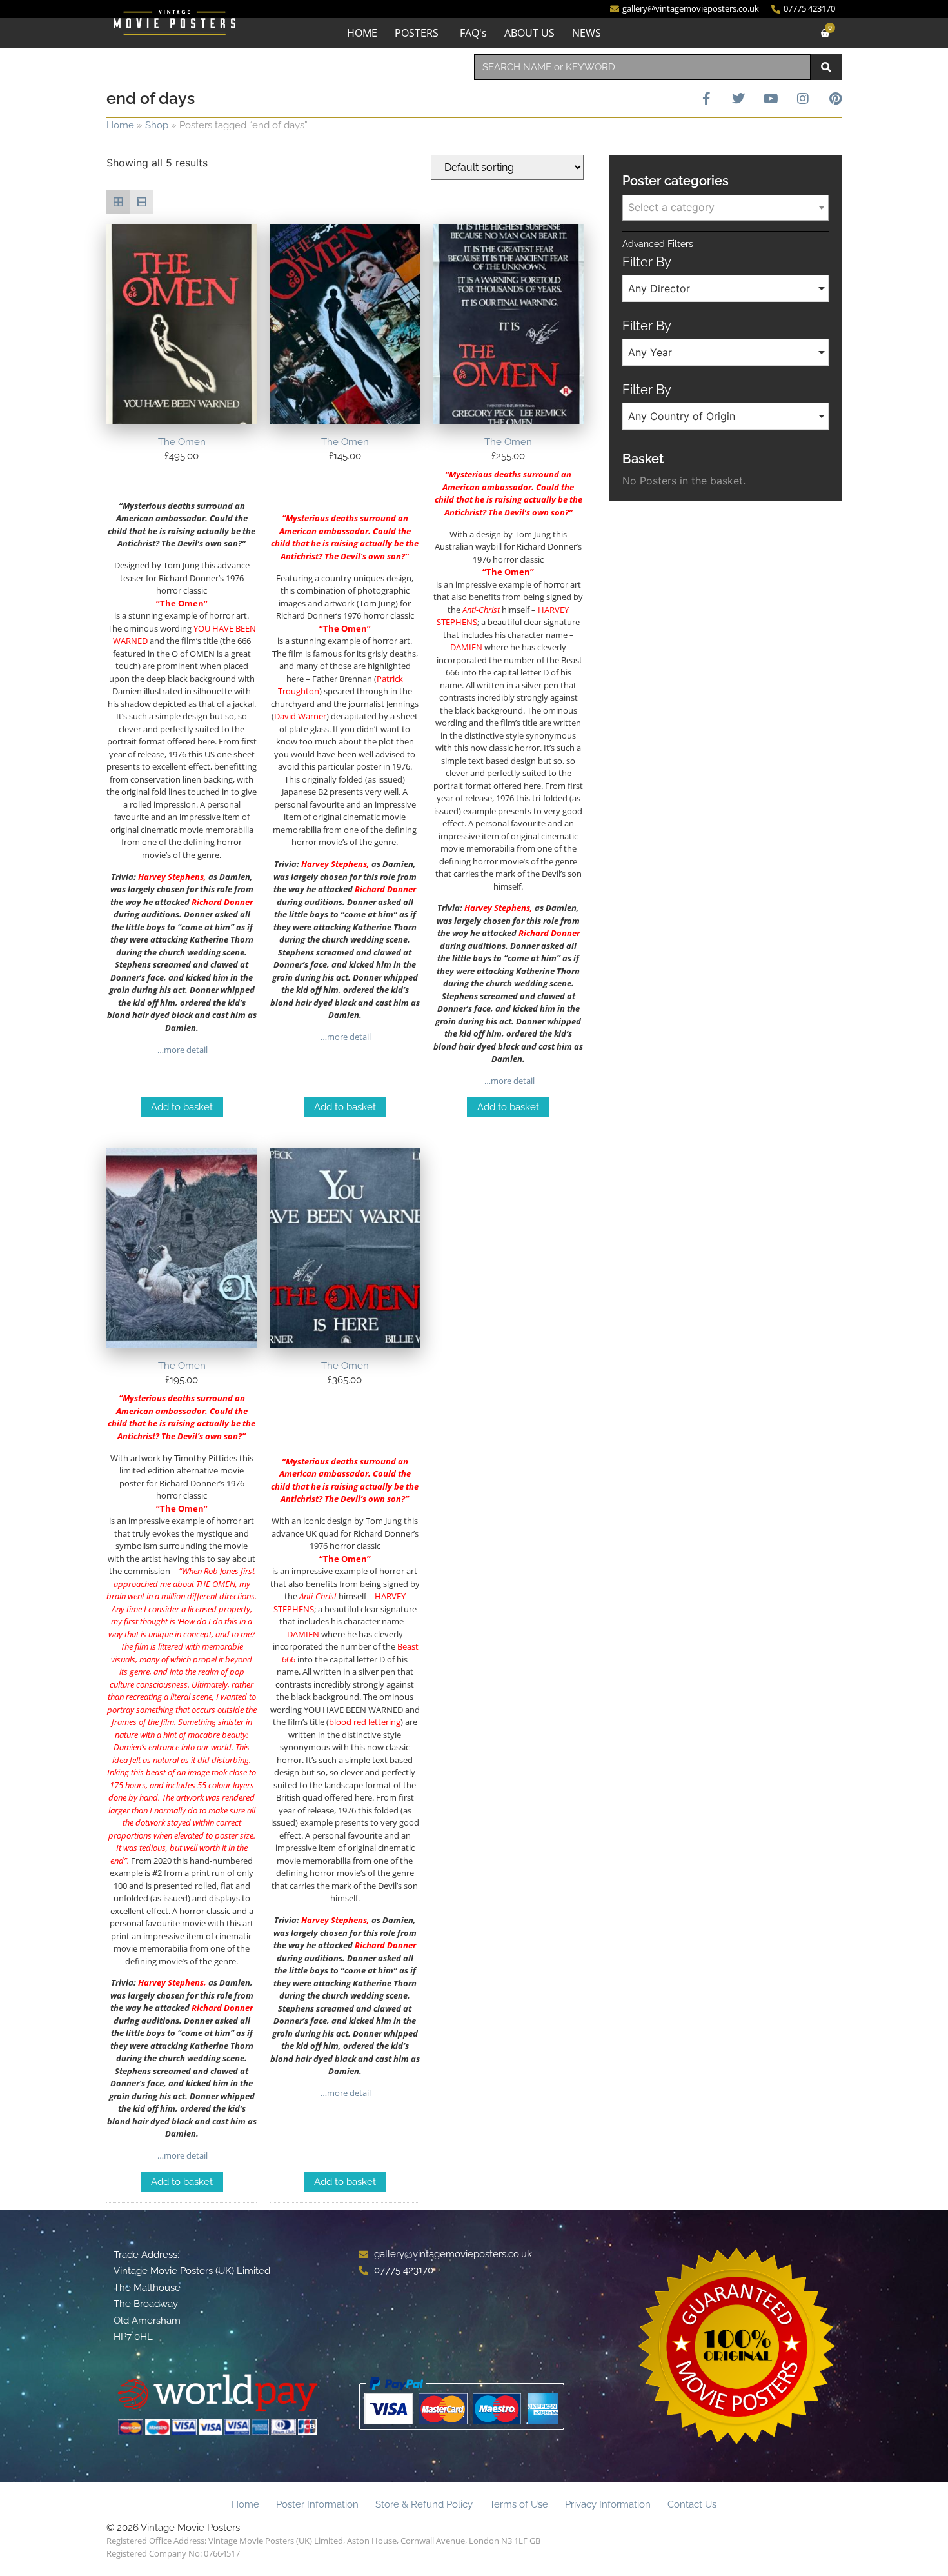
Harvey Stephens (171, 877)
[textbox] (726, 207)
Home (120, 125)
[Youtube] (771, 99)
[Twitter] (738, 99)
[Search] (826, 67)
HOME (362, 33)
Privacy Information (608, 2504)
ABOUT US (529, 33)
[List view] (141, 202)
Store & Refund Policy (424, 2504)
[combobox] (642, 67)
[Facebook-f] (706, 99)
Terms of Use (519, 2504)
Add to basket (182, 1107)
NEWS (587, 33)
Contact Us (692, 2504)
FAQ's (473, 33)
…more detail (182, 1050)
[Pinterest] (835, 99)
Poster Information (317, 2504)
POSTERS (417, 33)
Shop (157, 125)
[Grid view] (118, 202)
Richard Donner (222, 902)
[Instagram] (803, 99)
